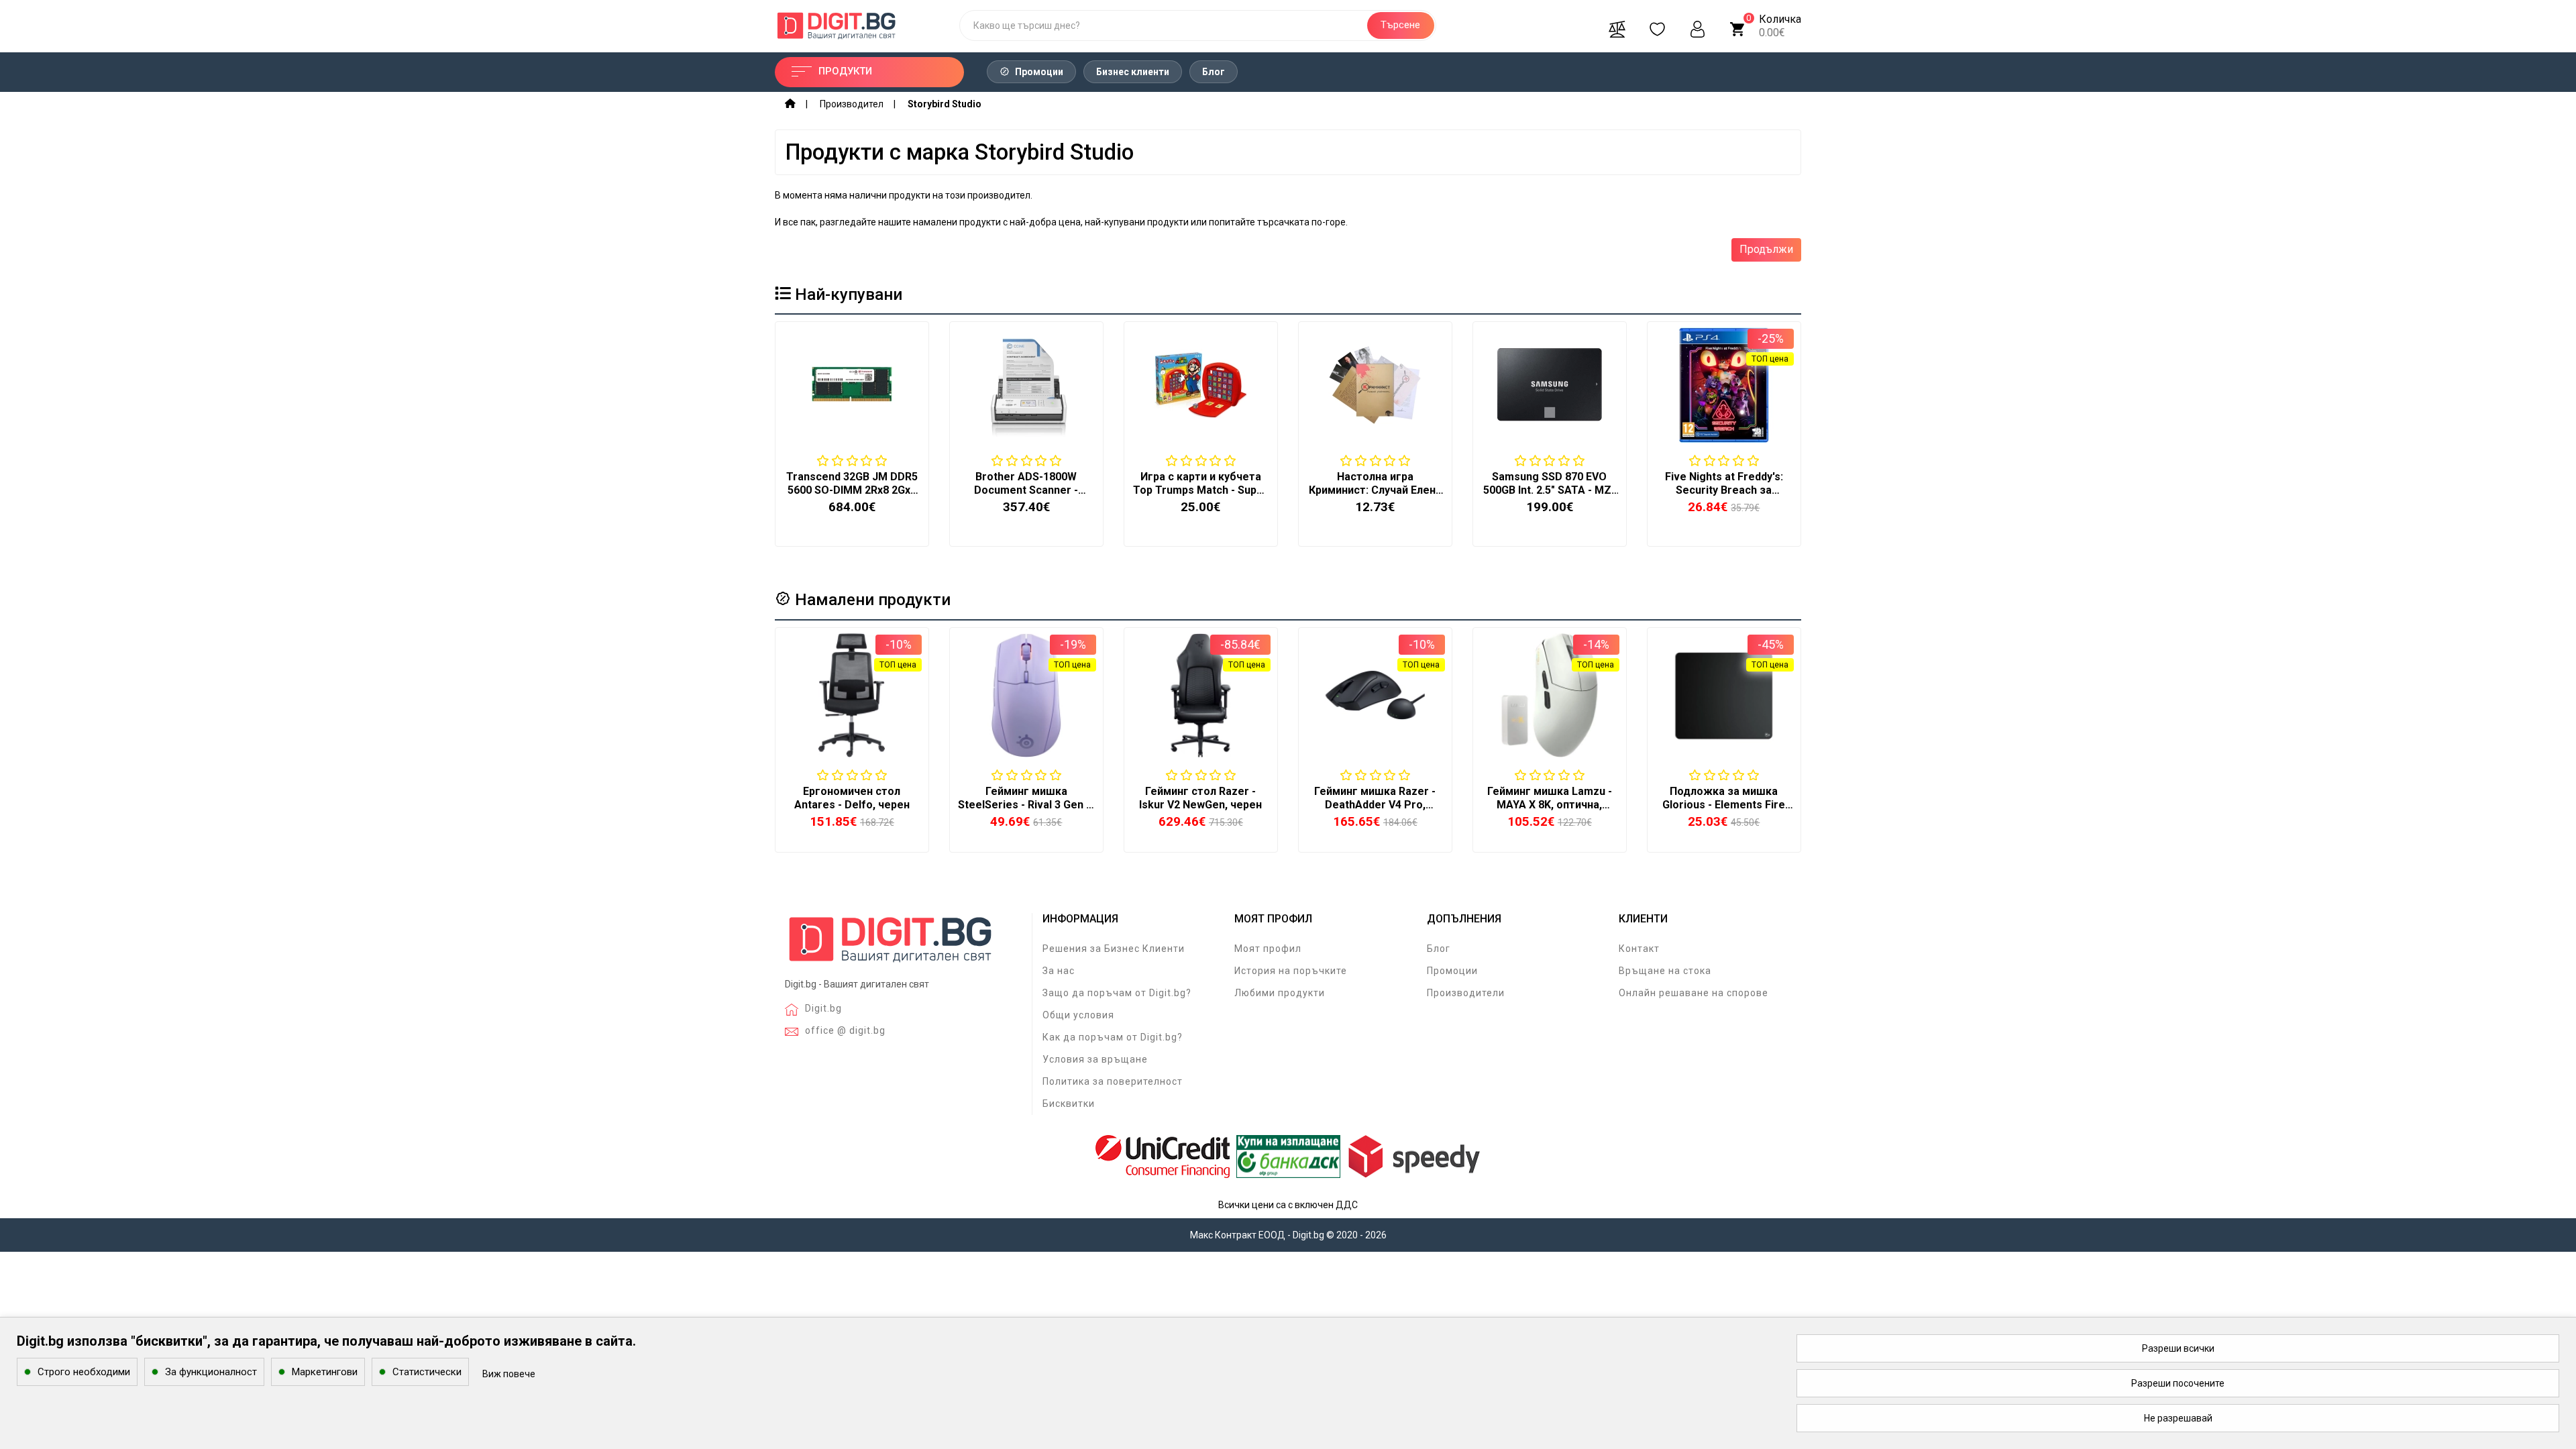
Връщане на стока (1665, 971)
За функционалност (211, 1372)
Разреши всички (2178, 1348)
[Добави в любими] (851, 771)
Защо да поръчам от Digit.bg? (1117, 993)
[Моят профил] (1698, 25)
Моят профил (1268, 949)
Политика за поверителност (1113, 1081)
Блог (1214, 72)
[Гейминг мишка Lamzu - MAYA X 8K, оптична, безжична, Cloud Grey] (1550, 695)
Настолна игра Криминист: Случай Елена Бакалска (1375, 490)
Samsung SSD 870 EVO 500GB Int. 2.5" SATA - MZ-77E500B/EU (1549, 490)
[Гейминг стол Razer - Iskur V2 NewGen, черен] (1201, 695)
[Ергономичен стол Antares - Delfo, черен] (852, 695)
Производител (852, 104)
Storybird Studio (945, 104)
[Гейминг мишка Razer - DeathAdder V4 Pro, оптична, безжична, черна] (1375, 695)
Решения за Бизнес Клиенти (1114, 949)
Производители (1466, 993)
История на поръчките (1291, 971)
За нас (1059, 971)
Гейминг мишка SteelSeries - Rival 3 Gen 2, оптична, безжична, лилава (1026, 811)
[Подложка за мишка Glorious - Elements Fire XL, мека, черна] (1724, 695)
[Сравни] (1617, 25)
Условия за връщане (1095, 1059)
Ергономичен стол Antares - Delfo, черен (852, 798)
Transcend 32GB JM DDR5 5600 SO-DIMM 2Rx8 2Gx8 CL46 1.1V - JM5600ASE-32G (852, 497)
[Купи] (819, 771)
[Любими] (1658, 25)
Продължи (1766, 249)
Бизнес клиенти (1133, 72)
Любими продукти (1280, 993)
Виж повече (509, 1374)
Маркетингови (325, 1372)
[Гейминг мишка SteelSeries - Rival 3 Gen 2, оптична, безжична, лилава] (1026, 695)
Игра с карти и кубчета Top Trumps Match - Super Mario (1200, 490)
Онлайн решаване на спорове (1694, 993)
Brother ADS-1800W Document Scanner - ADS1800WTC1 (1026, 490)
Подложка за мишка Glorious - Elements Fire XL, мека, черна (1724, 805)
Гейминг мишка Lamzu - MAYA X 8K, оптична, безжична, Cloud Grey (1550, 805)
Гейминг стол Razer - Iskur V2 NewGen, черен (1200, 798)
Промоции (1038, 72)
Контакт (1639, 949)
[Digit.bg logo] (891, 944)
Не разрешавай (2178, 1418)
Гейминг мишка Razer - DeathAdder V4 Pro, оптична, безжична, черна (1375, 811)
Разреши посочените (2178, 1383)
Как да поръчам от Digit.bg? (1113, 1037)
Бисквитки (1069, 1104)
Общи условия (1078, 1015)
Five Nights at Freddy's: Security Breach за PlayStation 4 (1724, 490)
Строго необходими (84, 1372)
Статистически (427, 1372)
